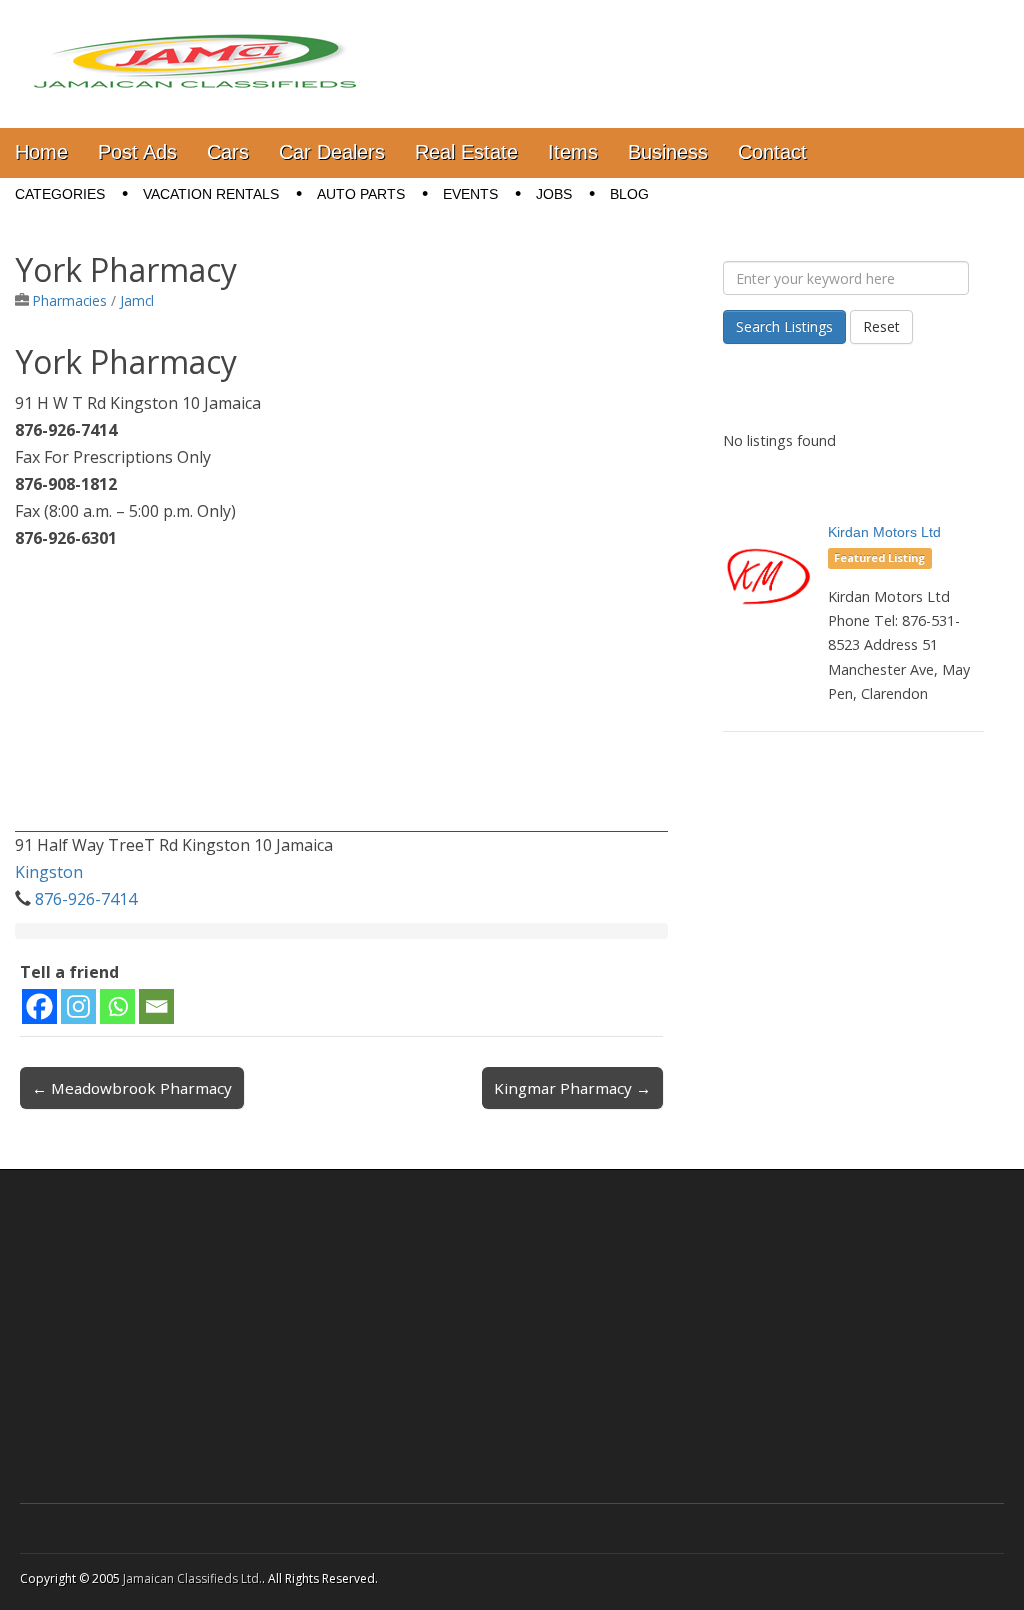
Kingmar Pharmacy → (572, 1088)
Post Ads (137, 152)
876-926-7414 (86, 899)
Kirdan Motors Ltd (884, 532)
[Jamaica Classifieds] (195, 49)
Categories (60, 194)
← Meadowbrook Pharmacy (132, 1088)
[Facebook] (39, 1006)
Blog (629, 194)
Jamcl (137, 300)
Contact (772, 152)
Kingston (49, 872)
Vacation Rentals (211, 194)
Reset (881, 326)
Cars (228, 152)
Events (470, 194)
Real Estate (466, 152)
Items (573, 152)
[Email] (156, 1006)
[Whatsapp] (117, 1006)
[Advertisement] (341, 692)
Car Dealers (332, 152)
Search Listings (784, 326)
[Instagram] (78, 1006)
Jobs (554, 194)
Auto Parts (361, 194)
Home (41, 152)
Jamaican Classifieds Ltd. (192, 1578)
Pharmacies (70, 300)
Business (668, 152)
